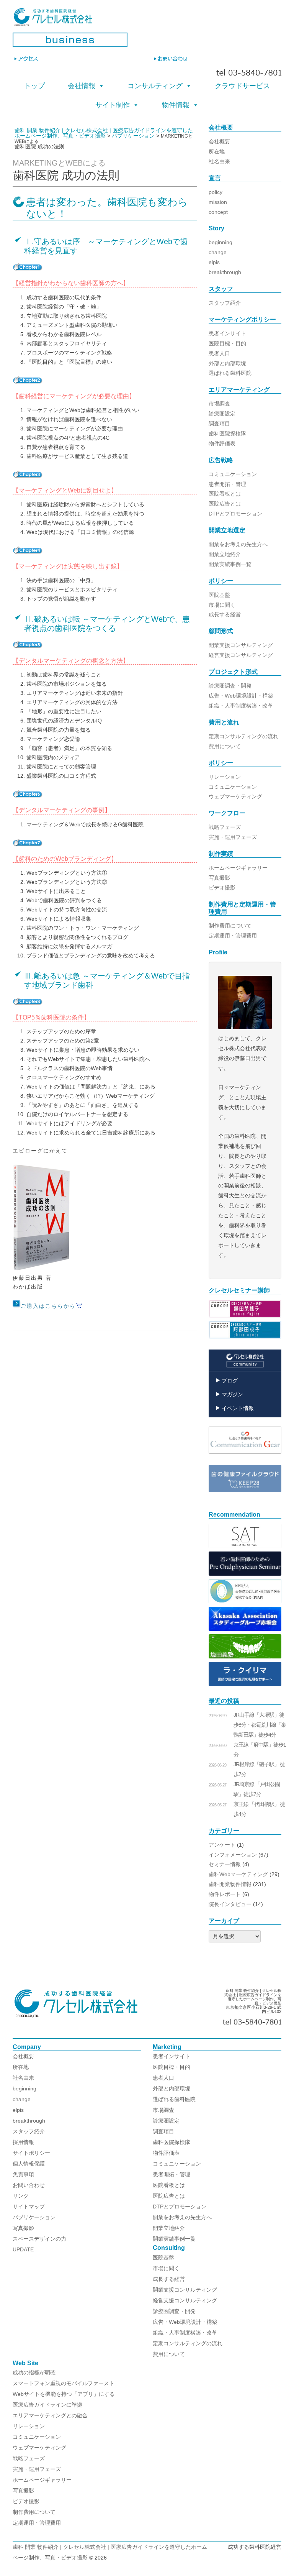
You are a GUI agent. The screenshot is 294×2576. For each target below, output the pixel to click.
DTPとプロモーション (235, 514)
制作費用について (230, 926)
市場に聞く (222, 605)
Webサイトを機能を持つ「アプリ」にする (64, 2394)
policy (216, 192)
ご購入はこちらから (48, 1306)
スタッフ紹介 (225, 303)
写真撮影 (219, 878)
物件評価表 (222, 443)
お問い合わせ (29, 2185)
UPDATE (23, 2249)
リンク (21, 2196)
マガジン (232, 1394)
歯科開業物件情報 (230, 1884)
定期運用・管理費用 (233, 936)
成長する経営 (225, 614)
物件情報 (176, 105)
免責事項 (23, 2174)
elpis (214, 262)
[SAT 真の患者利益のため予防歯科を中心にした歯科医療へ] (245, 1546)
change (218, 252)
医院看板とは (225, 494)
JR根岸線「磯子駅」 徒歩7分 (259, 1769)
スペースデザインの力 (39, 2239)
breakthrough (225, 272)
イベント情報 (238, 1408)
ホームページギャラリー (238, 868)
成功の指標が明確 (34, 2372)
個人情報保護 (29, 2164)
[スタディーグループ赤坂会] (245, 1629)
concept (218, 212)
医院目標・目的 (227, 343)
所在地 (217, 151)
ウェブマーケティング (235, 796)
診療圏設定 (222, 414)
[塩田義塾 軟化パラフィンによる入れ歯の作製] (245, 1657)
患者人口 (219, 353)
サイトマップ (29, 2207)
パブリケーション (34, 2217)
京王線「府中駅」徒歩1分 (260, 1750)
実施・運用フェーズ (233, 837)
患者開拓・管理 (227, 484)
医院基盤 (219, 595)
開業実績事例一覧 (230, 564)
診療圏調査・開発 (230, 686)
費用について (225, 746)
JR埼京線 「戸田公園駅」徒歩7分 (257, 1789)
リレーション (225, 777)
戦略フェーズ (225, 827)
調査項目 (219, 424)
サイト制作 (113, 105)
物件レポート (225, 1894)
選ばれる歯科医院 (230, 373)
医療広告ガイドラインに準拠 (47, 2405)
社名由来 (219, 161)
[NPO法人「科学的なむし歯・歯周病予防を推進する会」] (245, 1601)
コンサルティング (155, 86)
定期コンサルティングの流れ (243, 736)
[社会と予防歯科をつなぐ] (245, 1460)
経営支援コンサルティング (241, 655)
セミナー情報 (225, 1864)
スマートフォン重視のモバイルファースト (64, 2383)
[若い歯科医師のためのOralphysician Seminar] (245, 1574)
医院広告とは (225, 504)
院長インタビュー (230, 1904)
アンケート (222, 1845)
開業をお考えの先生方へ (238, 544)
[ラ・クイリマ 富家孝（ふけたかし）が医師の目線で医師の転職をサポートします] (245, 1684)
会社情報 (82, 86)
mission (218, 202)
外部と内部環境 (227, 363)
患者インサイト (227, 333)
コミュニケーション (233, 474)
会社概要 (219, 141)
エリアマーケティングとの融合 (50, 2415)
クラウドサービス (242, 86)
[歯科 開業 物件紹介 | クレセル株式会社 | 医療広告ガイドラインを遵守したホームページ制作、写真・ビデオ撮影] (147, 20)
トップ (34, 86)
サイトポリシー (31, 2153)
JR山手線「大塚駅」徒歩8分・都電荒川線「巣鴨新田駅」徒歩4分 (260, 1725)
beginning (220, 242)
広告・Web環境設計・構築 (241, 696)
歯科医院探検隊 (227, 433)
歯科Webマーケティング (238, 1874)
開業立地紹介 (225, 554)
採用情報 (23, 2142)
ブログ (230, 1381)
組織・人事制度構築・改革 (241, 706)
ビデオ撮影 (222, 888)
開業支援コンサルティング (241, 645)
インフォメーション (233, 1855)
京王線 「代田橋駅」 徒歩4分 (259, 1809)
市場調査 (219, 404)
